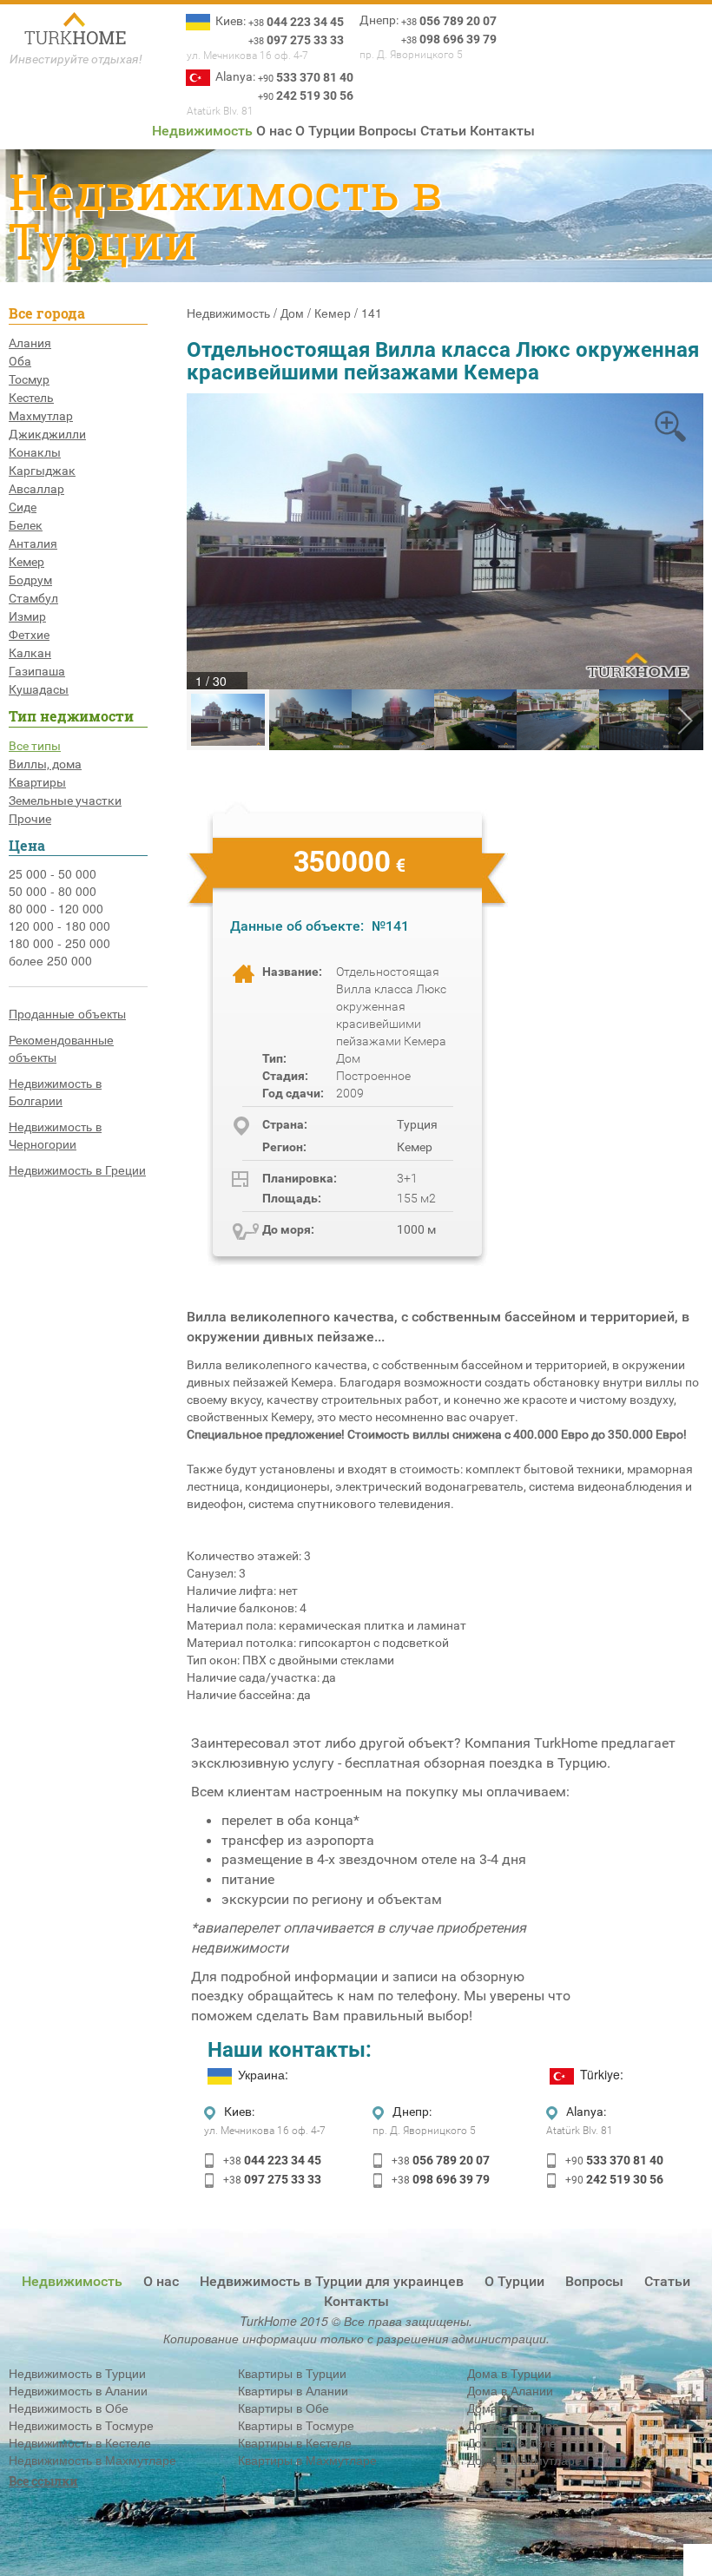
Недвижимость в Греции (77, 1169)
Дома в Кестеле (512, 2442)
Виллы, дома (45, 764)
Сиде (23, 507)
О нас (274, 131)
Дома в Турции (509, 2373)
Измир (27, 616)
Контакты (502, 131)
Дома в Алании (510, 2390)
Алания (30, 343)
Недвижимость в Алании (78, 2390)
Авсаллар (36, 489)
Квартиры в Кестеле (295, 2442)
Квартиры (37, 782)
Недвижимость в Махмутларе (92, 2460)
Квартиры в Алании (293, 2390)
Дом (292, 313)
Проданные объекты (67, 1013)
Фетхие (29, 635)
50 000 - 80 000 (53, 891)
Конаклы (35, 452)
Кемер (26, 562)
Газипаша (37, 671)
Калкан (30, 653)
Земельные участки (65, 800)
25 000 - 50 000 (53, 873)
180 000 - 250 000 (59, 943)
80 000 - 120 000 (56, 908)
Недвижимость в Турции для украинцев (332, 2281)
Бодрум (30, 580)
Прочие (30, 819)
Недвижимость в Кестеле (80, 2442)
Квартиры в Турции (292, 2373)
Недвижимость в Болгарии (55, 1091)
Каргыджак (42, 471)
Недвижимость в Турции (77, 2373)
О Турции (325, 131)
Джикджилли (47, 434)
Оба (20, 361)
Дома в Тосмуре (513, 2425)
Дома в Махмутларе (524, 2460)
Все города (47, 313)
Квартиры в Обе (283, 2408)
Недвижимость (202, 131)
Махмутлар (41, 416)
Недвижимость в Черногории (55, 1135)
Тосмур (29, 379)
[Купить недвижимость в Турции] (76, 30)
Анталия (33, 544)
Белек (26, 525)
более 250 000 (50, 960)
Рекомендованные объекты (61, 1048)
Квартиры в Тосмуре (296, 2425)
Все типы (35, 746)
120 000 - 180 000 (59, 926)
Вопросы (388, 131)
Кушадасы (39, 689)
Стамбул (33, 598)
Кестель (31, 398)
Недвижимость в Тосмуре (81, 2425)
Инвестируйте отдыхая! (76, 59)
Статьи (443, 131)
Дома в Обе (501, 2408)
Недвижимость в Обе (69, 2408)
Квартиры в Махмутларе (307, 2460)
